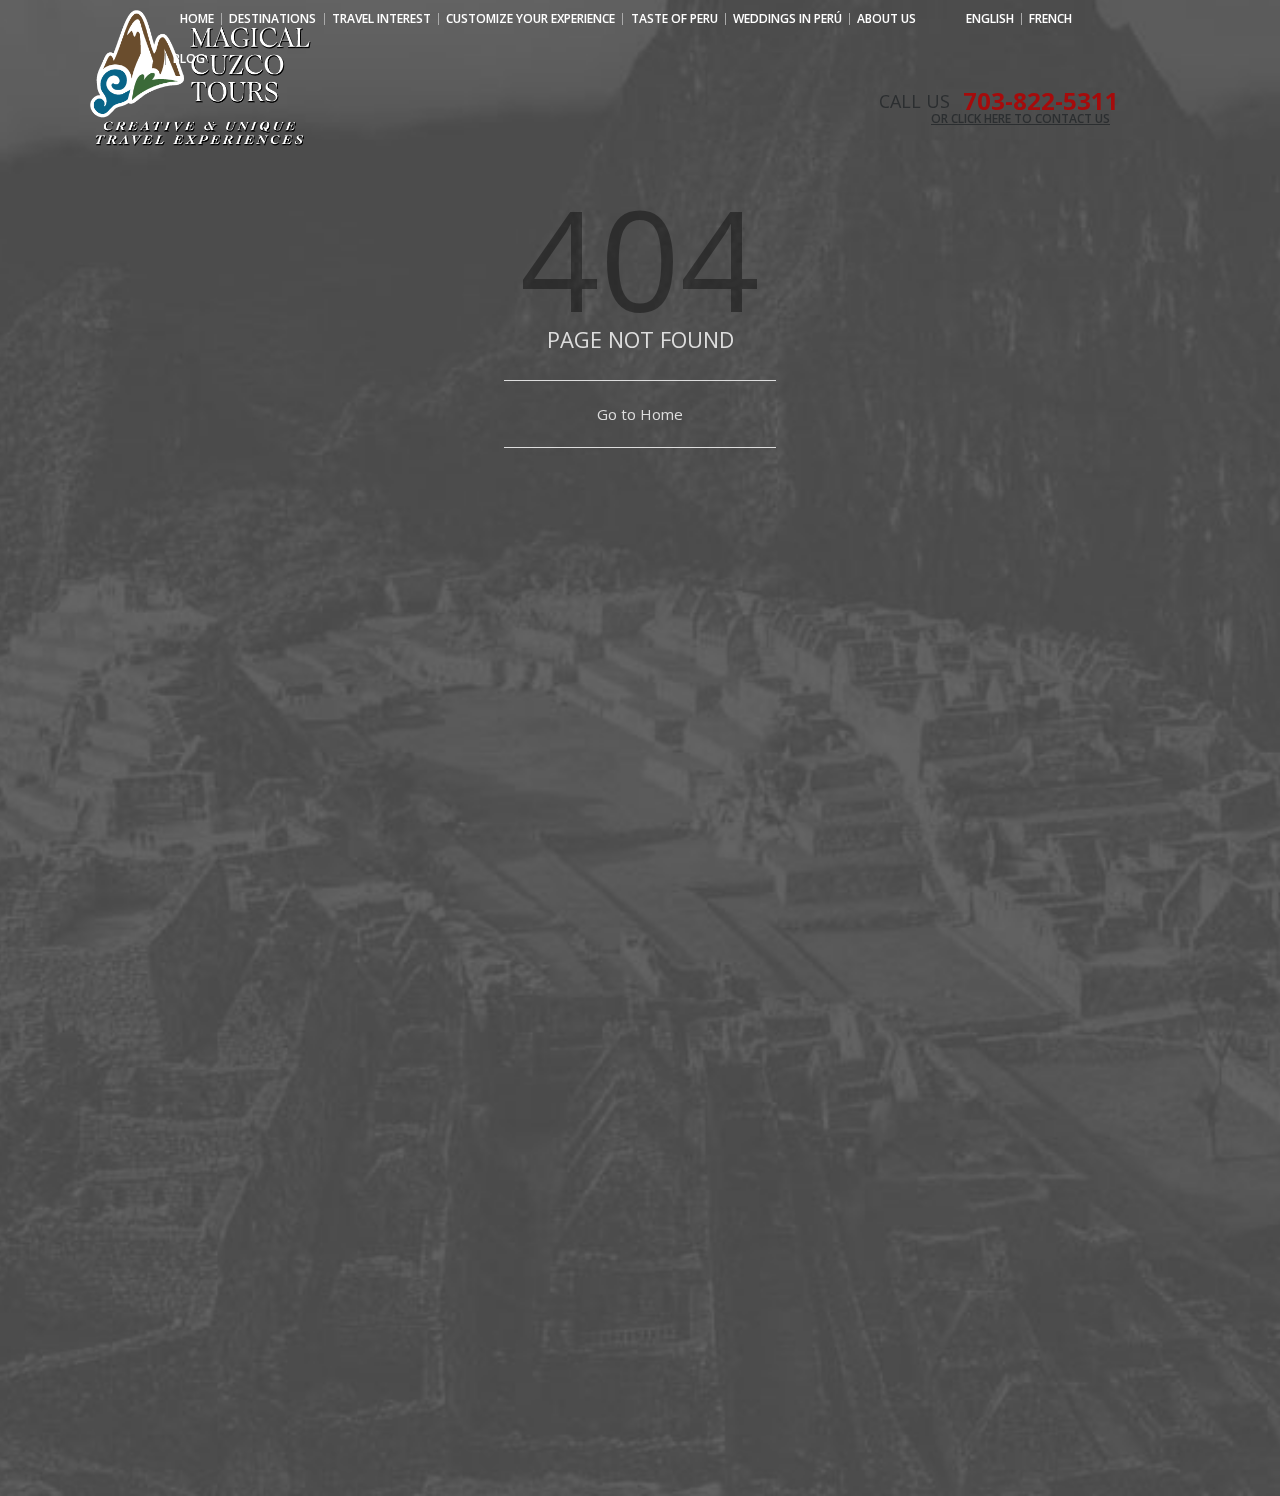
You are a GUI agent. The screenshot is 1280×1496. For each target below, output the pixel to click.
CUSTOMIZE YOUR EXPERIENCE (530, 19)
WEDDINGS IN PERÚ (787, 19)
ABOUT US (886, 19)
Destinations (272, 19)
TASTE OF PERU (674, 19)
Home (197, 19)
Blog (189, 59)
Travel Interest (381, 19)
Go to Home (640, 414)
